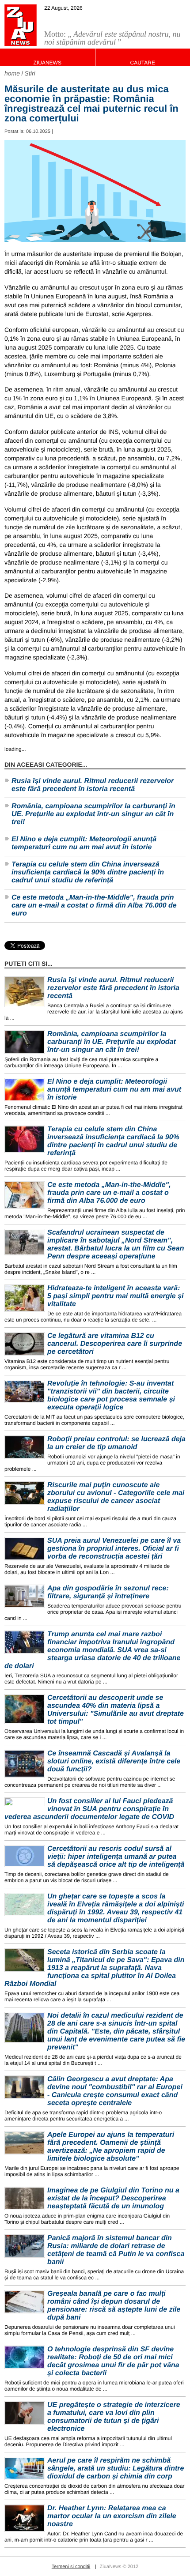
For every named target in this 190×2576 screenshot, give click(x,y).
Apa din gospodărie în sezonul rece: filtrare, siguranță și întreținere (108, 1592)
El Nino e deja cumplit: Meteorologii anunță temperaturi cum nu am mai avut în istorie (84, 843)
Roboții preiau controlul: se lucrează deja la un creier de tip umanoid (116, 1443)
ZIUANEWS (47, 63)
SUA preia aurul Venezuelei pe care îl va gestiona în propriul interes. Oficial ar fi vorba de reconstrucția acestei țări (114, 1549)
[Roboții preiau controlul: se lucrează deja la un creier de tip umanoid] (25, 1447)
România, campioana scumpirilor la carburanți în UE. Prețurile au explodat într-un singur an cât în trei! (93, 814)
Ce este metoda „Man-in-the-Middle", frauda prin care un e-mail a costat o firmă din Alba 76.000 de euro (94, 906)
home (12, 73)
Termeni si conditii (71, 2567)
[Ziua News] (21, 25)
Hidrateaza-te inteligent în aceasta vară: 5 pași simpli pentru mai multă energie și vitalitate (116, 1296)
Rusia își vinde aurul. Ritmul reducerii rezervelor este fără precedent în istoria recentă (93, 785)
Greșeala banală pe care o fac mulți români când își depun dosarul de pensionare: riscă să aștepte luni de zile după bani (114, 2306)
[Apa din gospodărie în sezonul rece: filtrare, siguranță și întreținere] (25, 1596)
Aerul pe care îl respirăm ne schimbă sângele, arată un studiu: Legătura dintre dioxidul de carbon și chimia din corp (116, 2469)
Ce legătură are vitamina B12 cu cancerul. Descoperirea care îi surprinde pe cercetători (115, 1344)
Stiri (30, 73)
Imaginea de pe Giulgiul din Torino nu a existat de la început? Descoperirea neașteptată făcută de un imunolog (113, 2198)
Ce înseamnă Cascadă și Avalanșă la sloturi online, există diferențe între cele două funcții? (114, 1761)
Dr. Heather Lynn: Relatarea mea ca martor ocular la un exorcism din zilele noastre (112, 2516)
